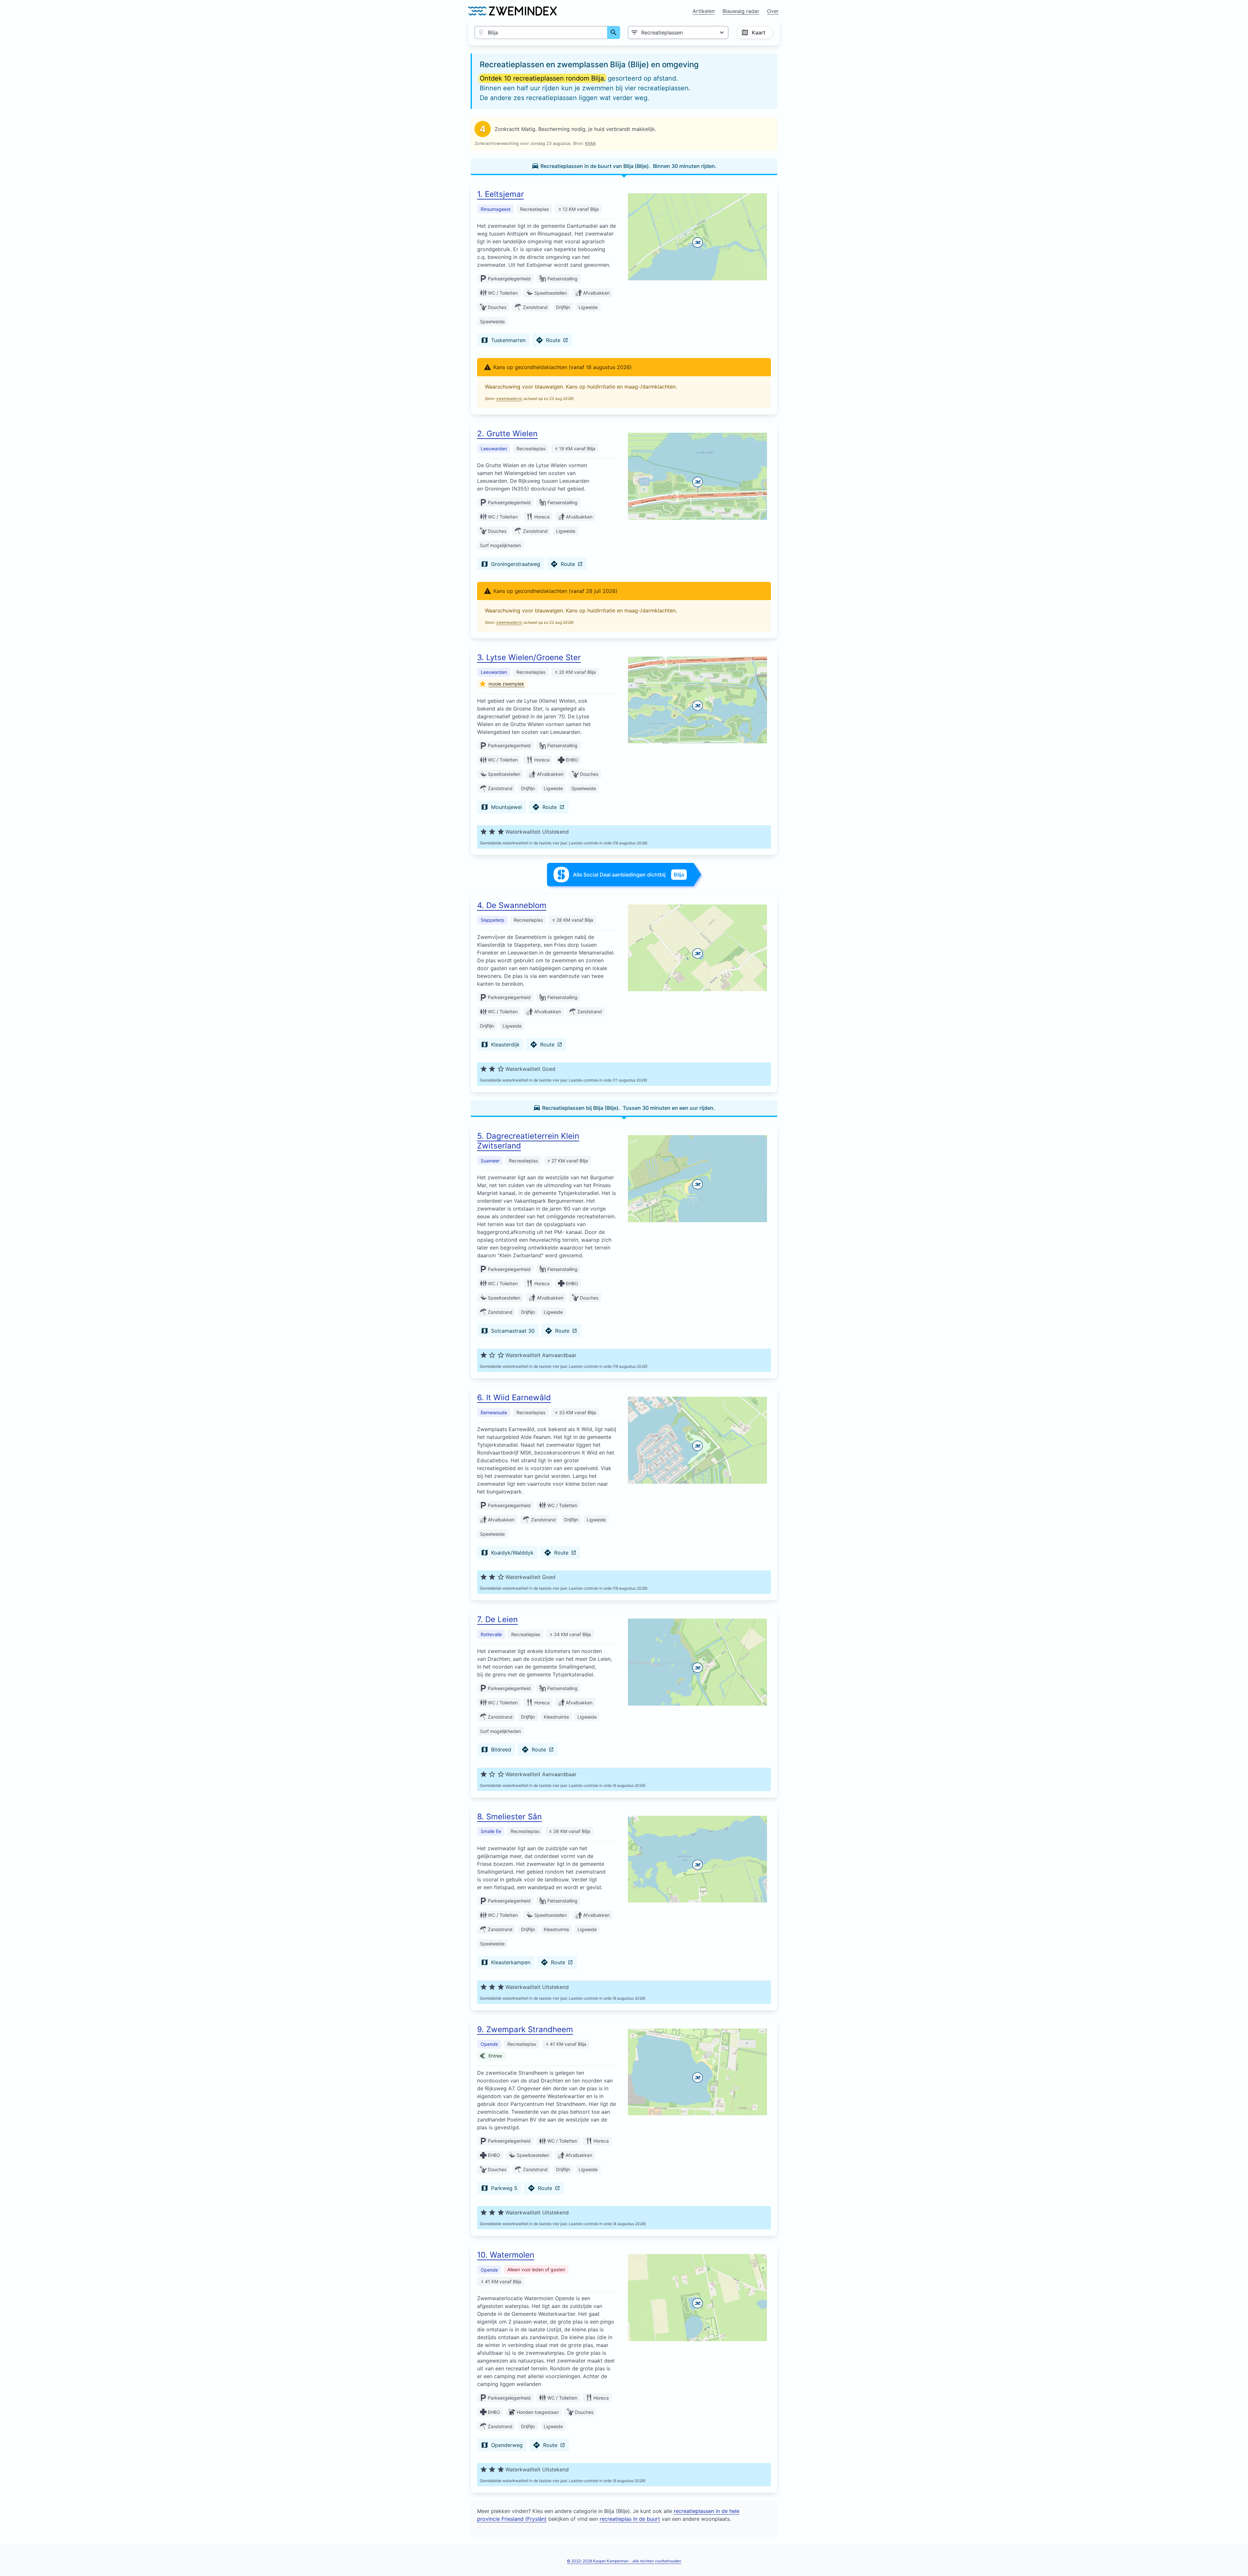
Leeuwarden (494, 449)
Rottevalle (491, 1634)
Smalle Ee (491, 1831)
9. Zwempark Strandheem (525, 2029)
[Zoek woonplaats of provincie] (614, 32)
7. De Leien (497, 1619)
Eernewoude (494, 1412)
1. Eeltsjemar (500, 194)
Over (773, 11)
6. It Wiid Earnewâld (514, 1397)
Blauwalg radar (741, 11)
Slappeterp (493, 920)
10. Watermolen (506, 2255)
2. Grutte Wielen (507, 434)
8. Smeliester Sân (509, 1817)
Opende (489, 2044)
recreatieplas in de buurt (630, 2519)
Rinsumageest (496, 209)
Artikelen (704, 11)
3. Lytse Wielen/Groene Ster (529, 657)
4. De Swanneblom (512, 905)
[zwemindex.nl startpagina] (512, 11)
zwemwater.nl (509, 398)
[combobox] (541, 32)
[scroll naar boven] (1236, 2557)
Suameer (490, 1161)
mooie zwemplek (506, 684)
